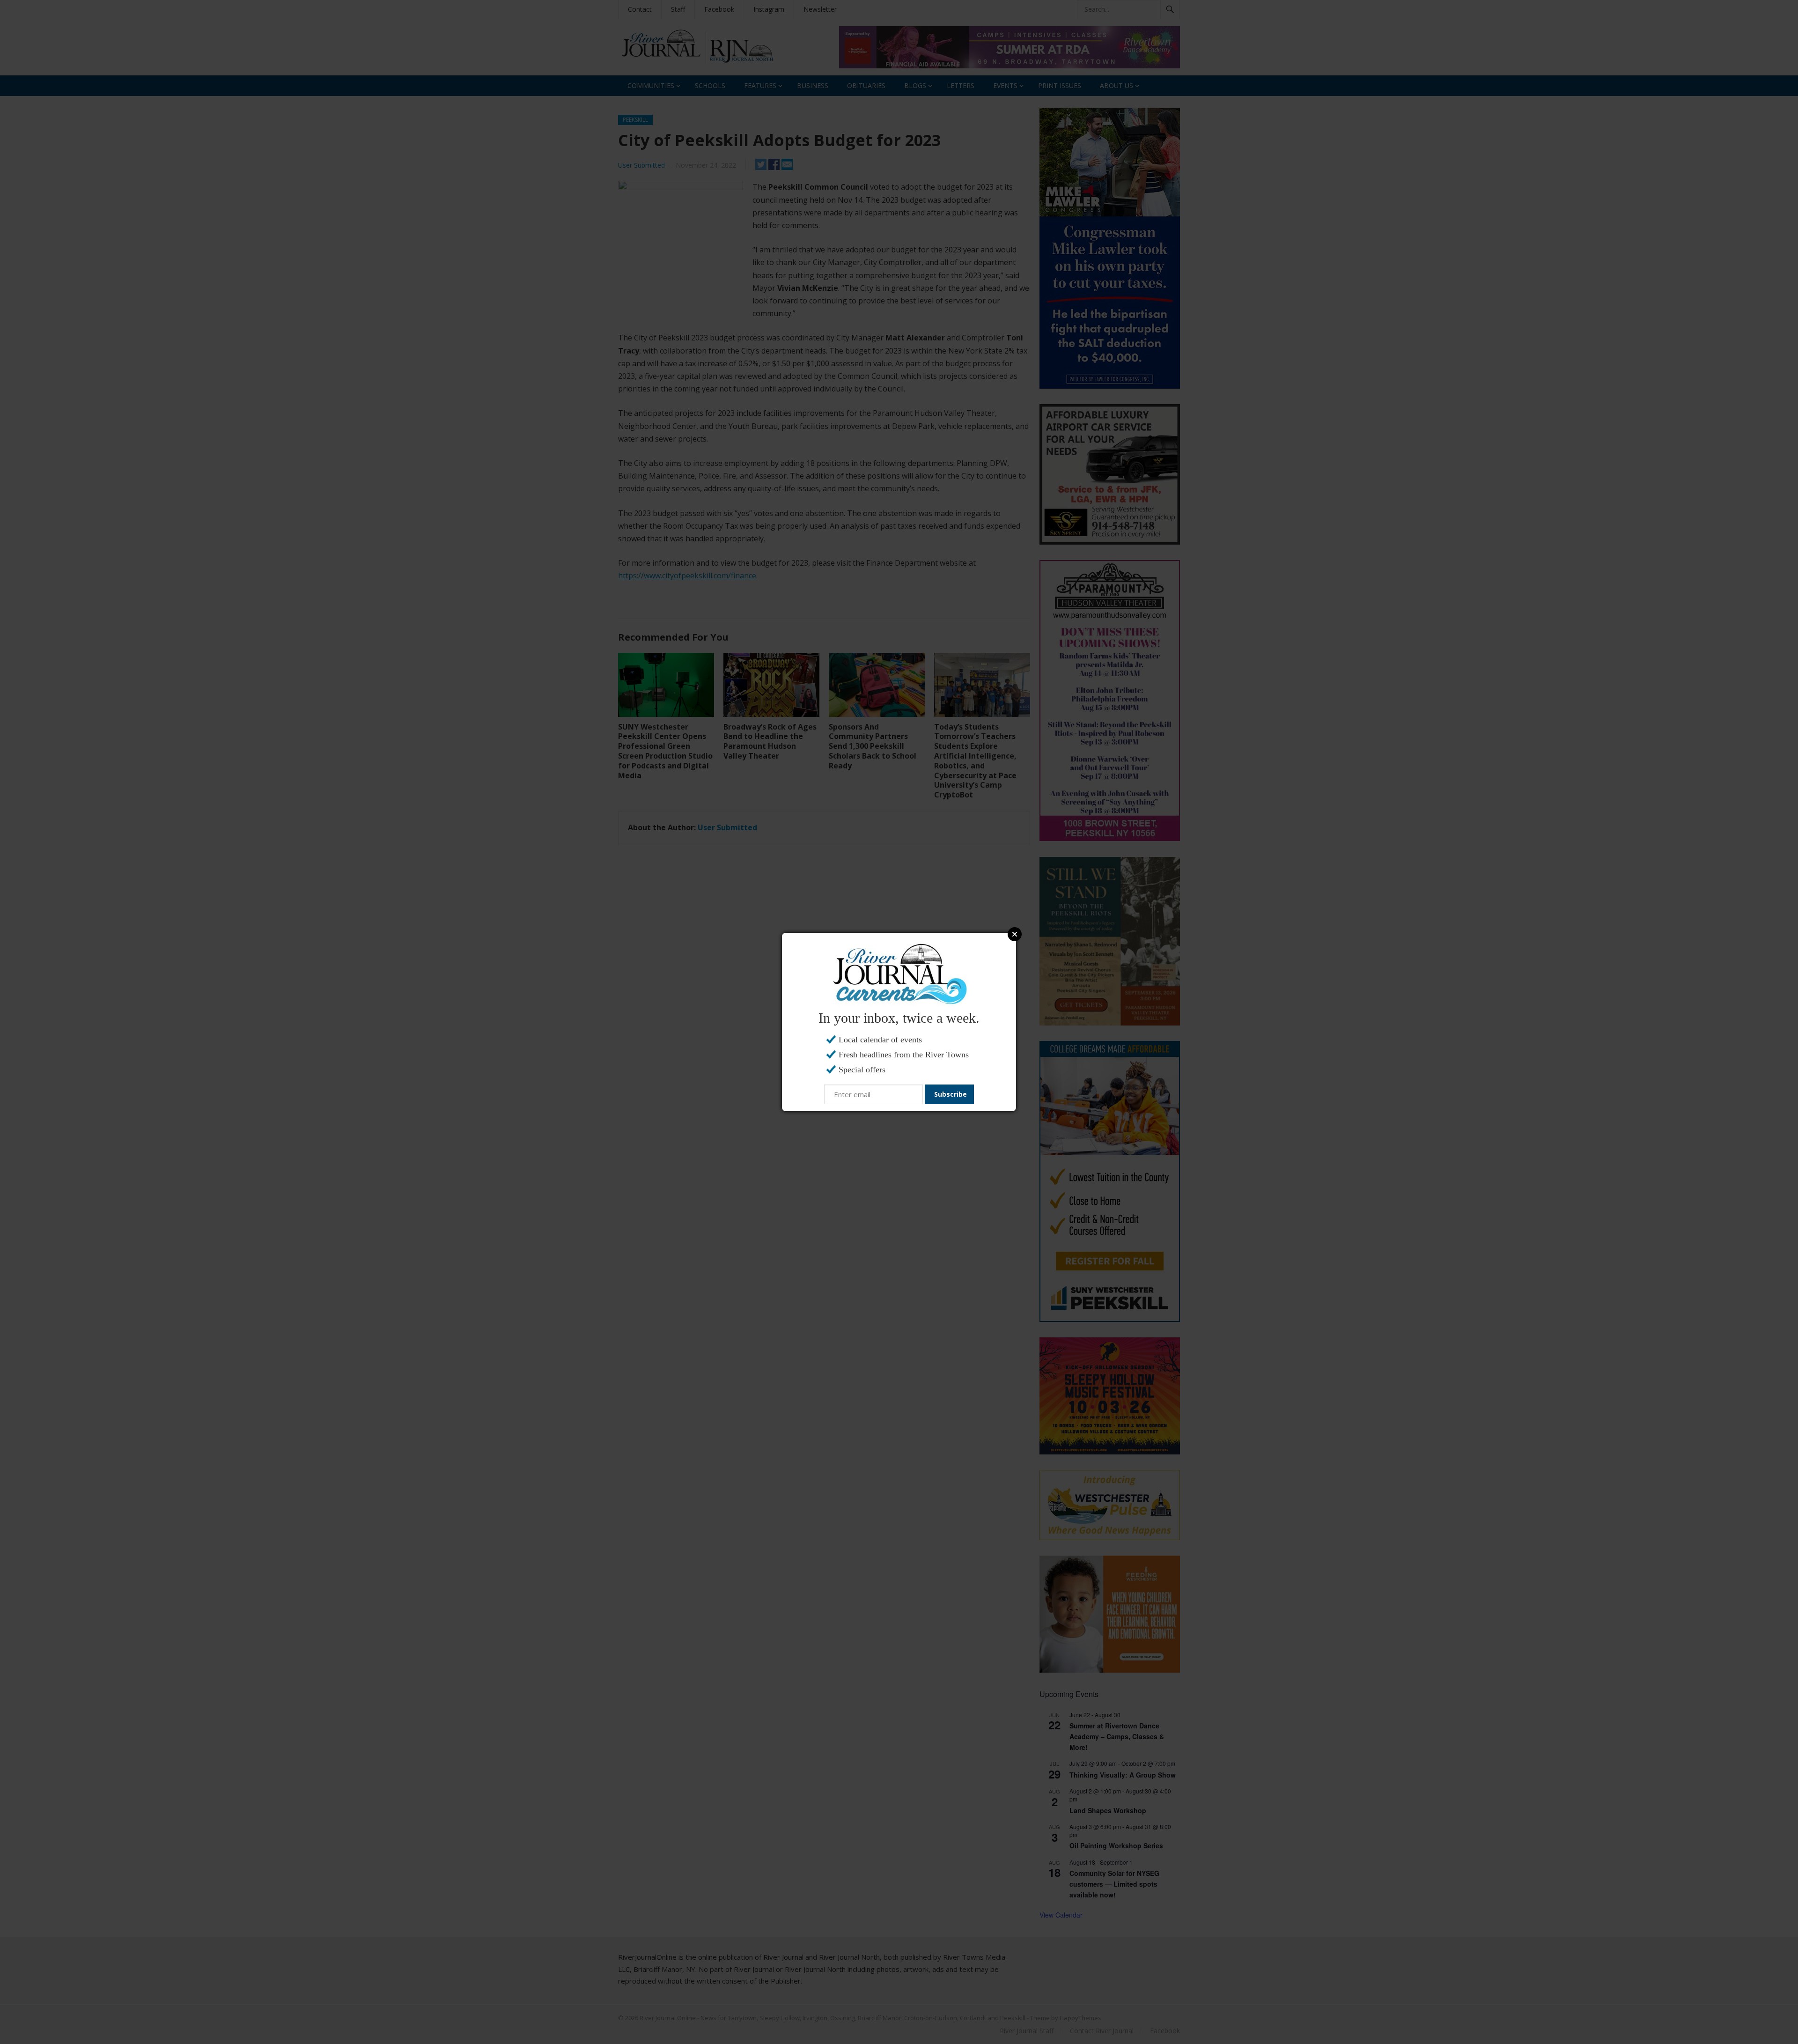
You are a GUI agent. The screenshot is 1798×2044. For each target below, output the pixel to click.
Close (1015, 934)
